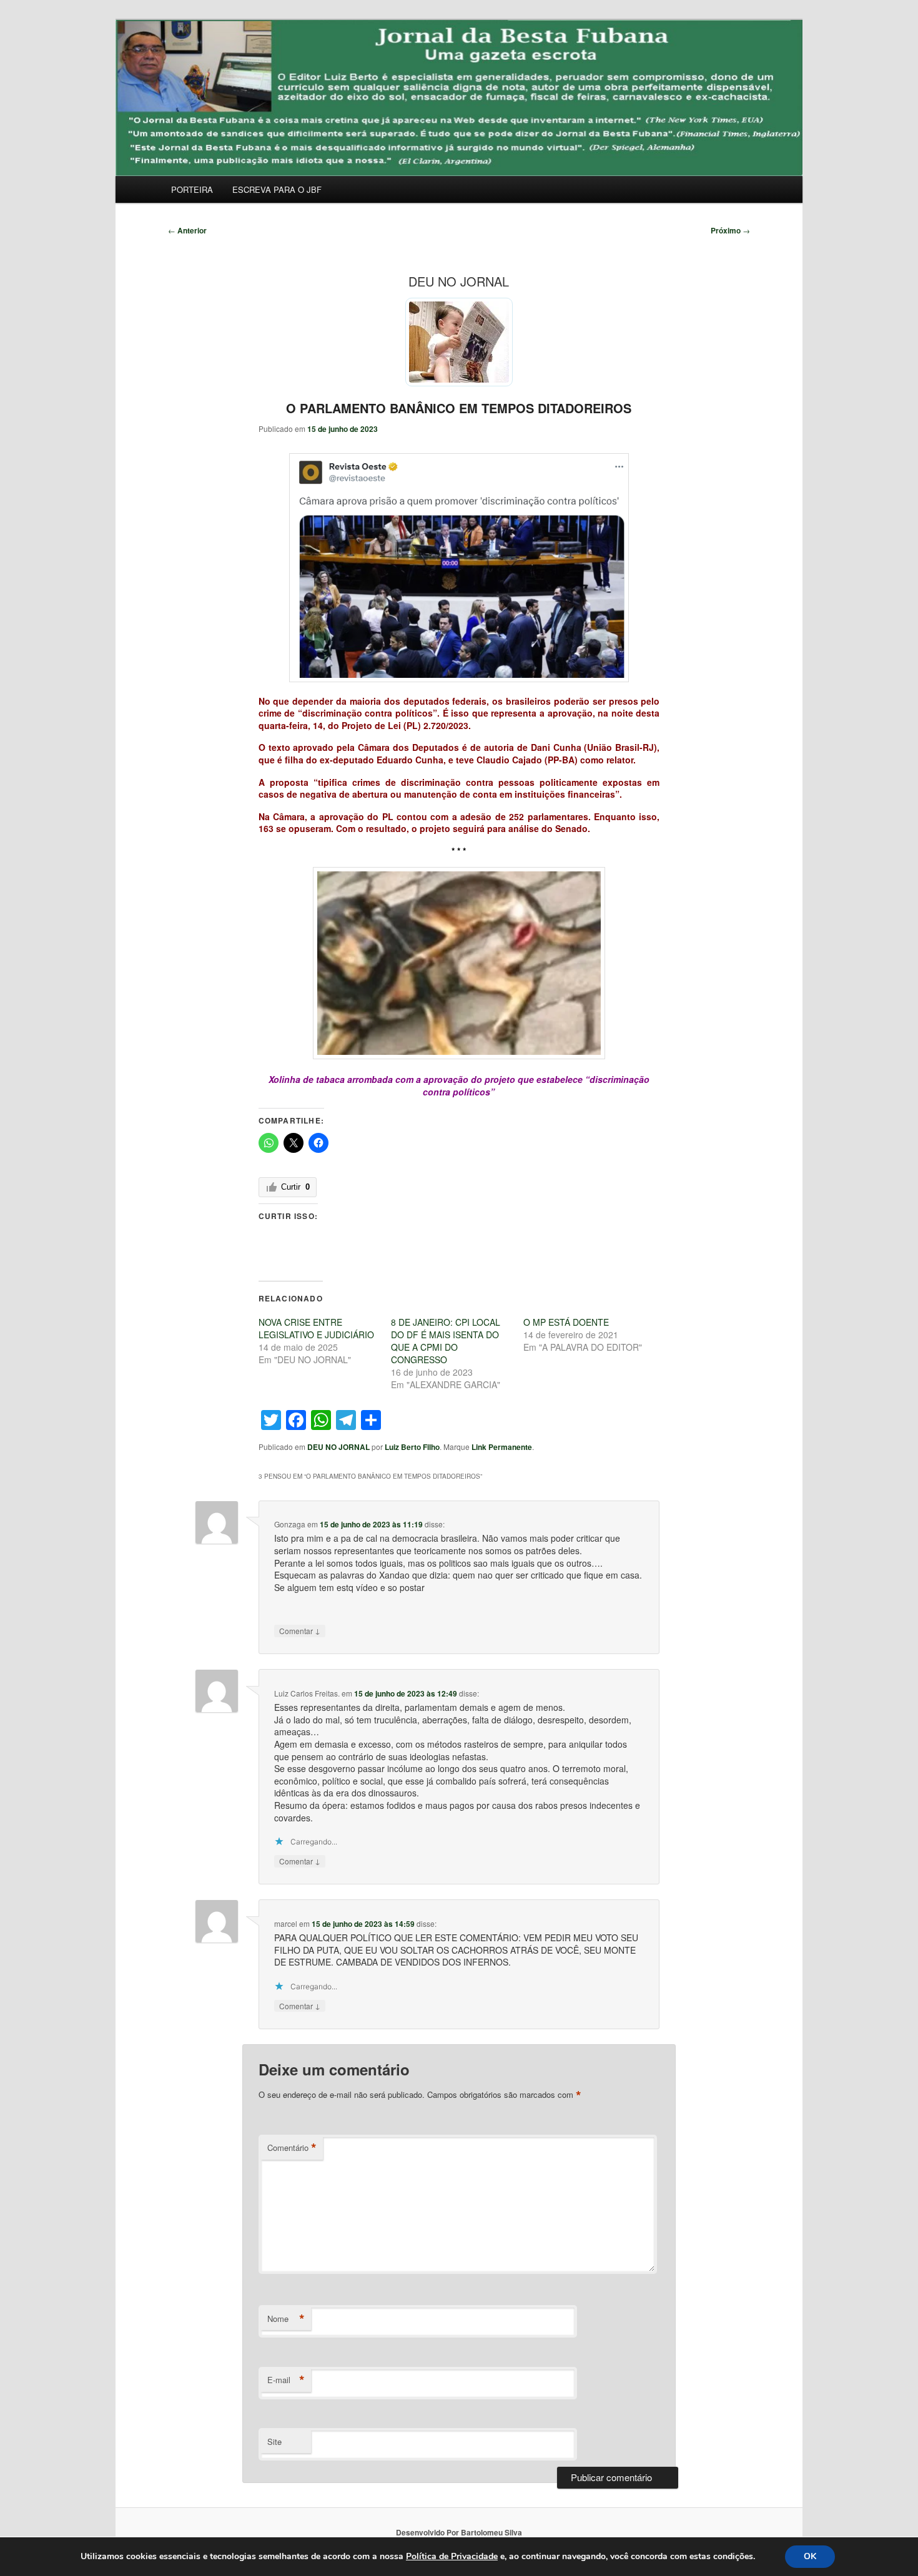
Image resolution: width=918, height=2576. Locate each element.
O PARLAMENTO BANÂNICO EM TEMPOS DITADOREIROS (459, 408)
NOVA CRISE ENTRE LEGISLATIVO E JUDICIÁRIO (316, 1328)
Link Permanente (502, 1447)
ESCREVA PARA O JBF (277, 189)
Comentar (300, 1630)
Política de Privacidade (452, 2556)
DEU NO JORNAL (338, 1447)
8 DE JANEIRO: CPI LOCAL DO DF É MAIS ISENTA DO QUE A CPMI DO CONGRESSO (446, 1341)
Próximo (730, 230)
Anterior (187, 230)
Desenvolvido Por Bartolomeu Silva (459, 2532)
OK (810, 2556)
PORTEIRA (192, 189)
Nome (286, 2319)
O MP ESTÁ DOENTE (566, 1322)
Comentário (292, 2148)
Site (274, 2441)
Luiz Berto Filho (412, 1447)
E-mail (286, 2380)
